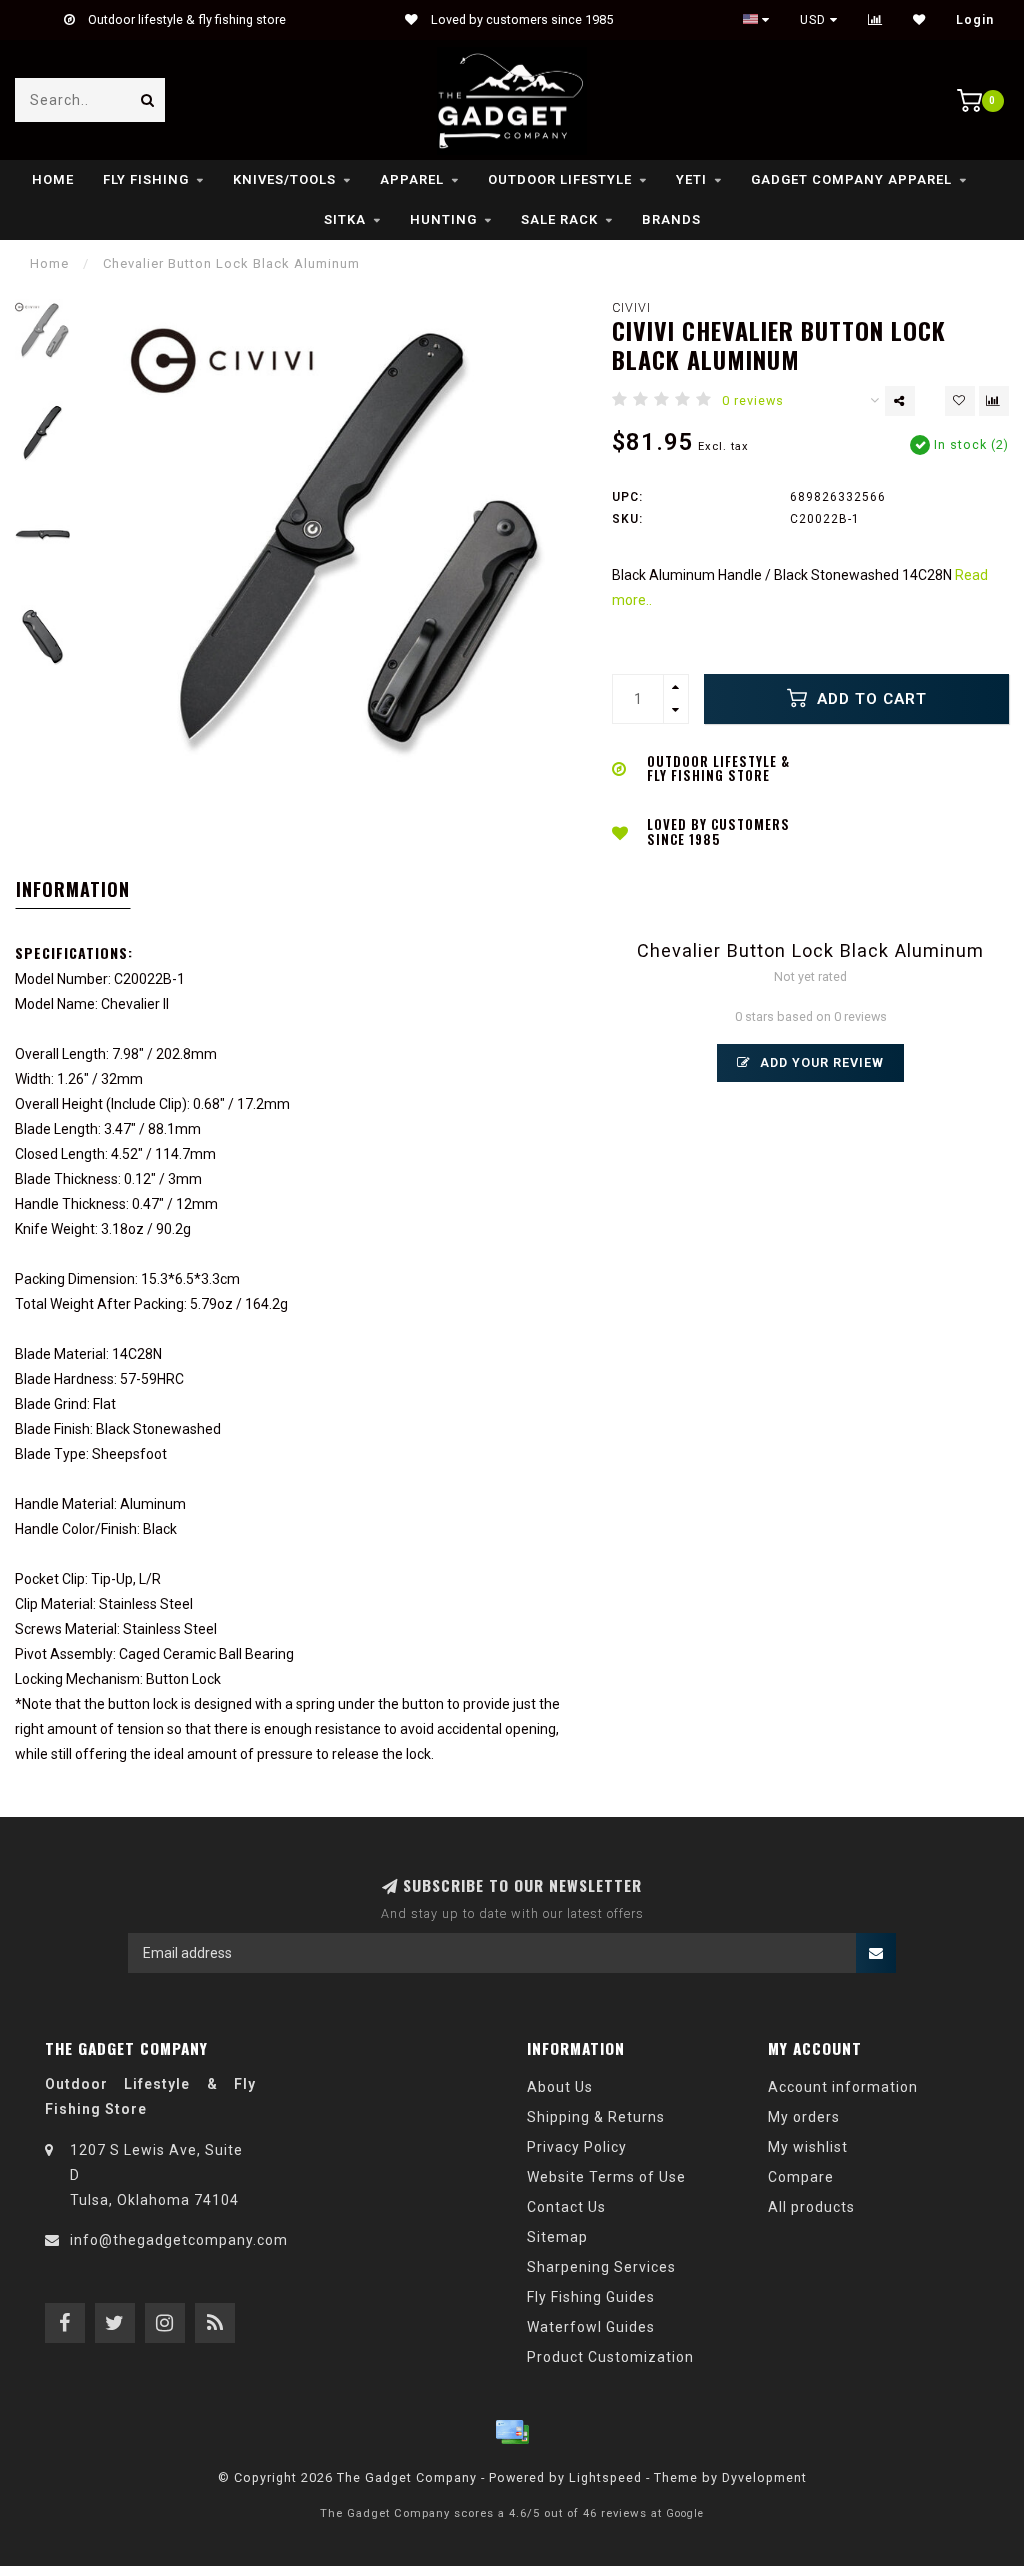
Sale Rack (559, 219)
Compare (801, 2177)
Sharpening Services (601, 2267)
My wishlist (808, 2147)
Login (975, 20)
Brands (671, 219)
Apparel (412, 179)
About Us (560, 2087)
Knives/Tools (284, 179)
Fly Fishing (146, 179)
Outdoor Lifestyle (560, 179)
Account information (843, 2087)
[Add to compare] (994, 401)
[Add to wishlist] (960, 401)
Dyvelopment (764, 2477)
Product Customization (610, 2357)
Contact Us (566, 2207)
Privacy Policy (577, 2147)
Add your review (820, 1062)
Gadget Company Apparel (851, 179)
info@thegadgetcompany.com (179, 2240)
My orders (804, 2117)
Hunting (443, 219)
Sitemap (557, 2237)
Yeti (691, 179)
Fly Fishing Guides (591, 2297)
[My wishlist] (919, 20)
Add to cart (869, 699)
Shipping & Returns (596, 2117)
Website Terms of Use (606, 2177)
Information (73, 889)
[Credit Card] (512, 2432)
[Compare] (875, 20)
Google (685, 2513)
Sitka (345, 219)
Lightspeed (605, 2477)
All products (811, 2207)
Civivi (631, 307)
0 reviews (753, 400)
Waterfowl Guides (591, 2327)
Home (53, 179)
